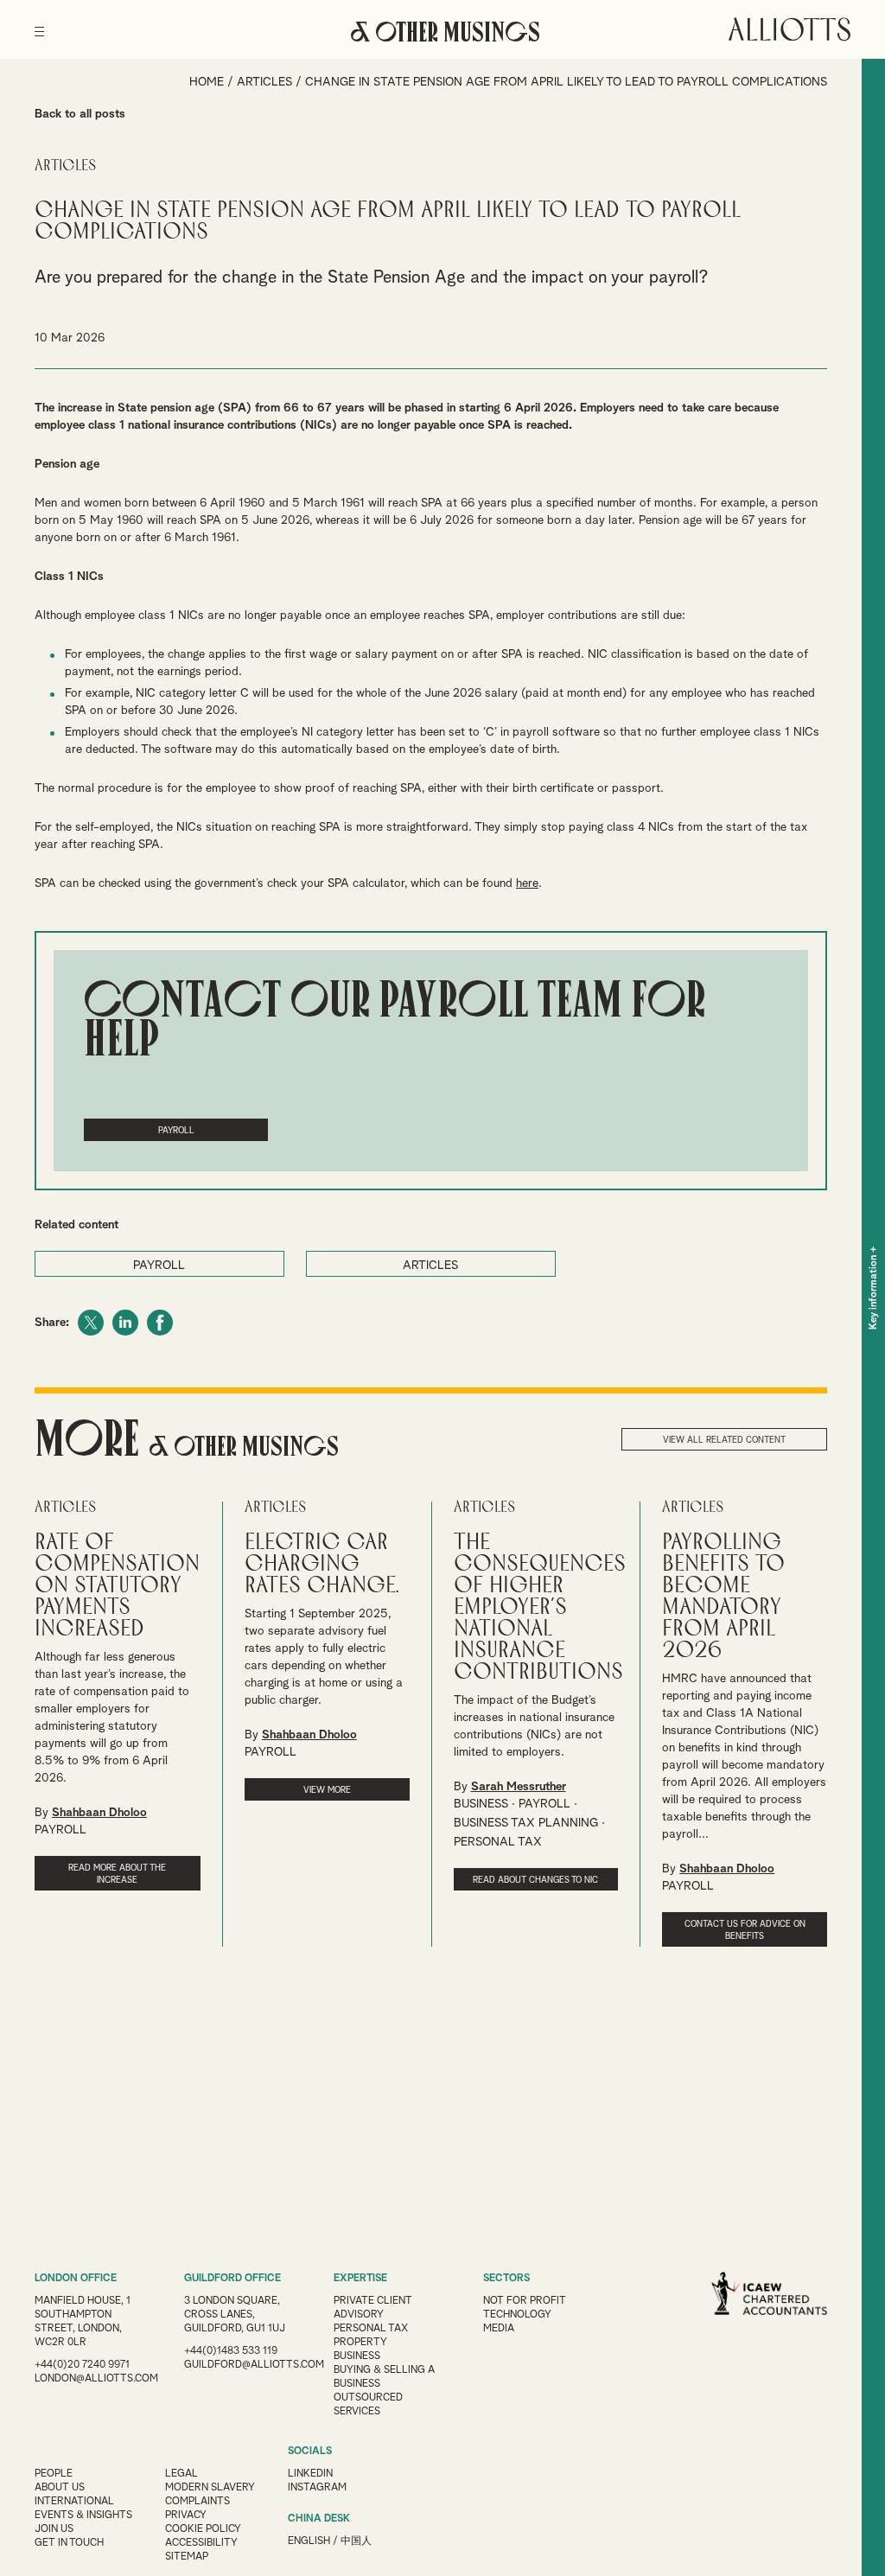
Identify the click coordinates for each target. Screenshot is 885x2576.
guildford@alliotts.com (254, 2365)
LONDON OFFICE (76, 2279)
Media (499, 2329)
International (74, 2502)
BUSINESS (481, 1804)
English (309, 2541)
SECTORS (506, 2279)
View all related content (724, 1440)
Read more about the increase (117, 1874)
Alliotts (789, 29)
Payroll (176, 1131)
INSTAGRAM (317, 2488)
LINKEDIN (310, 2474)
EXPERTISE (360, 2279)
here (527, 883)
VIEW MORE (327, 1790)
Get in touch (69, 2543)
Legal (181, 2474)
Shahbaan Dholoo (99, 1813)
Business (357, 2356)
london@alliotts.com (96, 2379)
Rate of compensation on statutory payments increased (117, 1586)
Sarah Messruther (519, 1787)
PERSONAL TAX (498, 1842)
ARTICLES (430, 1266)
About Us (60, 2488)
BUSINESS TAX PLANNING (526, 1823)
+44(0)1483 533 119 (231, 2351)
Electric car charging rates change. (322, 1564)
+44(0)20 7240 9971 (82, 2365)
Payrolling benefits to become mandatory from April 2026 (723, 1597)
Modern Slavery (210, 2488)
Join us (54, 2529)
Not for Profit (525, 2301)
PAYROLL (159, 1266)
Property (360, 2343)
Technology (517, 2315)
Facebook (160, 1323)
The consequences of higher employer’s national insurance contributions (540, 1607)
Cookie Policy (203, 2529)
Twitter (91, 1323)
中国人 (356, 2541)
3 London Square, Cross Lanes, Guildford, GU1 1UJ (235, 2315)
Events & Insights (83, 2515)
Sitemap (187, 2557)
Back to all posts (80, 114)
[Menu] (39, 26)
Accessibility (201, 2543)
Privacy (186, 2515)
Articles (264, 82)
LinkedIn (125, 1323)
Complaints (197, 2502)
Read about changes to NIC (535, 1880)
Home (207, 82)
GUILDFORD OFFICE (232, 2279)
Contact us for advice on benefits (745, 1930)
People (54, 2474)
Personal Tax (371, 2329)
